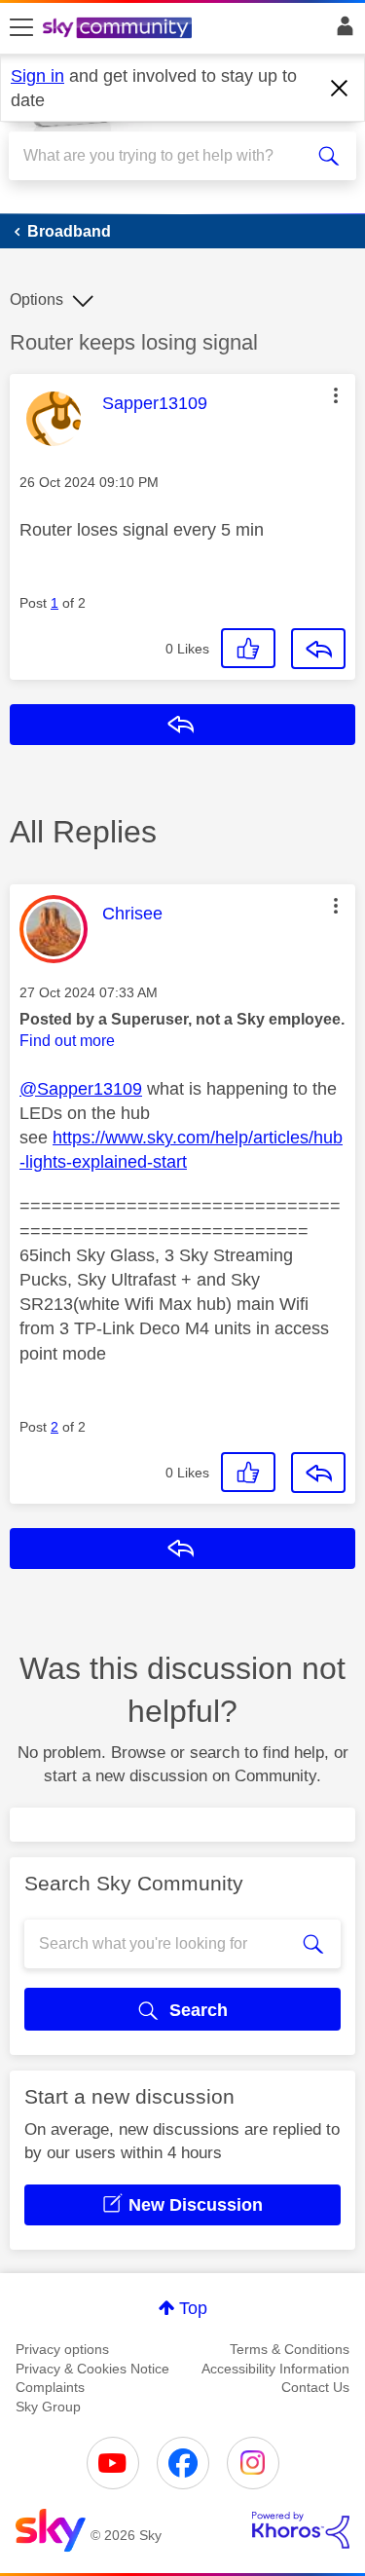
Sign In (341, 31)
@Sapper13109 (81, 1089)
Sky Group (48, 2407)
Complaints (50, 2387)
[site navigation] (21, 28)
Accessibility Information (275, 2369)
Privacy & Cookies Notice (92, 2369)
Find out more (67, 1041)
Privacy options (62, 2349)
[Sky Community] (120, 29)
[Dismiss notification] (340, 89)
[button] (336, 395)
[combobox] (165, 156)
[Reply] (318, 649)
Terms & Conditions (290, 2349)
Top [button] (193, 2308)
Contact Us (315, 2387)
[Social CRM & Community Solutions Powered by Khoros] (301, 2530)
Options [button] (36, 299)
